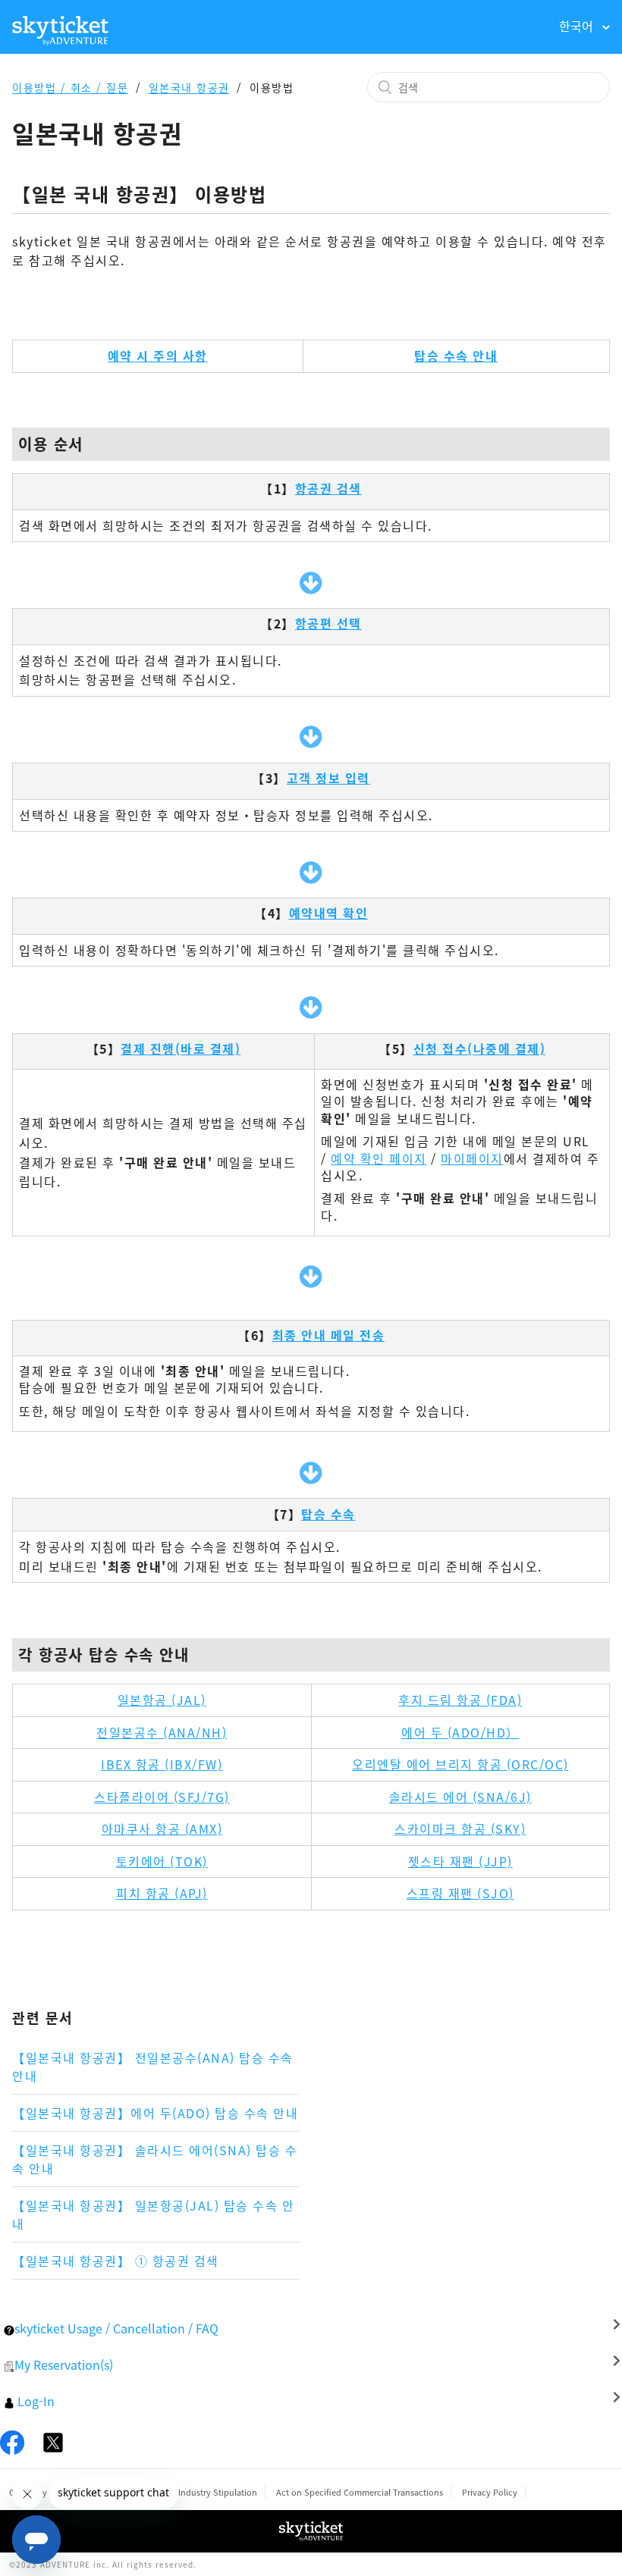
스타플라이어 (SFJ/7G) (162, 1797)
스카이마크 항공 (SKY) (460, 1829)
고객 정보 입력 (328, 778)
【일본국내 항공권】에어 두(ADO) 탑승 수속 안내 (155, 2113)
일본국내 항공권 (189, 87)
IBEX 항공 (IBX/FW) (162, 1764)
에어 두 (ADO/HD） (460, 1732)
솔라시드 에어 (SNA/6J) (460, 1797)
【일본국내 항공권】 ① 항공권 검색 (116, 2261)
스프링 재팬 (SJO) (460, 1893)
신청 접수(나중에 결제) (480, 1048)
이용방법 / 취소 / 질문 (70, 87)
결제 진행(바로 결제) (181, 1048)
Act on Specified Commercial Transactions (360, 2492)
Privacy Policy (490, 2492)
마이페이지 (472, 1158)
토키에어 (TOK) (162, 1861)
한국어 (578, 26)
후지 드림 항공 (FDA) (460, 1700)
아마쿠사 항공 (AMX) (162, 1829)
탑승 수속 (328, 1514)
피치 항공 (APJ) (162, 1893)
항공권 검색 (328, 488)
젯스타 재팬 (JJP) (460, 1861)
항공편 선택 (328, 623)
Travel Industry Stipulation (205, 2492)
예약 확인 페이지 (379, 1158)
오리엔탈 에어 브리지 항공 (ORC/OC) (460, 1764)
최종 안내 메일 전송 (329, 1335)
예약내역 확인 (329, 913)
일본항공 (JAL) (162, 1700)
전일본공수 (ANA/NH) (162, 1732)
